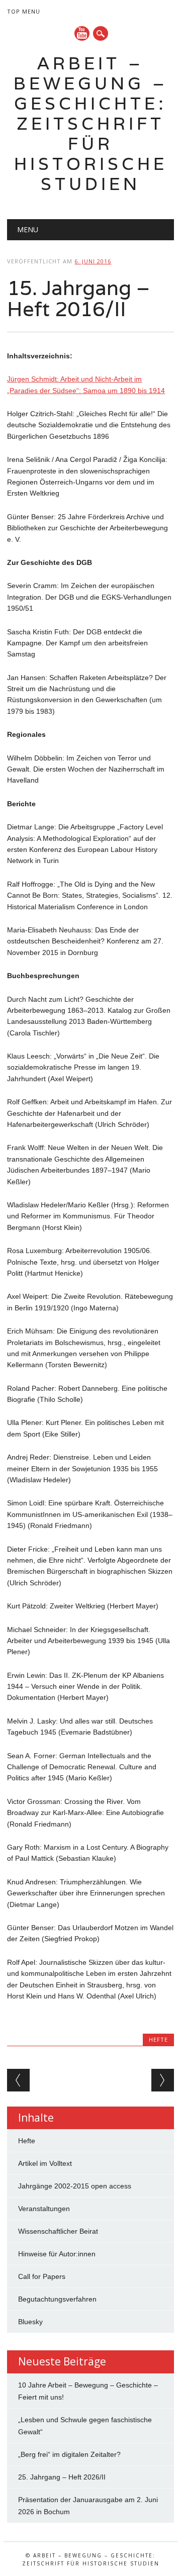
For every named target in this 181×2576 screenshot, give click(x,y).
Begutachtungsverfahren (57, 2299)
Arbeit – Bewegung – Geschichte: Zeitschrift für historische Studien (91, 123)
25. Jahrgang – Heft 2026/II (62, 2477)
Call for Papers (42, 2276)
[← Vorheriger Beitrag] (18, 2080)
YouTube (82, 33)
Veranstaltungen (44, 2209)
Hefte (158, 2039)
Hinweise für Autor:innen (57, 2254)
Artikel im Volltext (45, 2163)
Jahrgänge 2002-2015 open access (75, 2186)
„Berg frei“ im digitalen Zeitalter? (69, 2454)
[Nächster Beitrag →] (163, 2080)
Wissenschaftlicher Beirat (58, 2231)
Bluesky (30, 2322)
